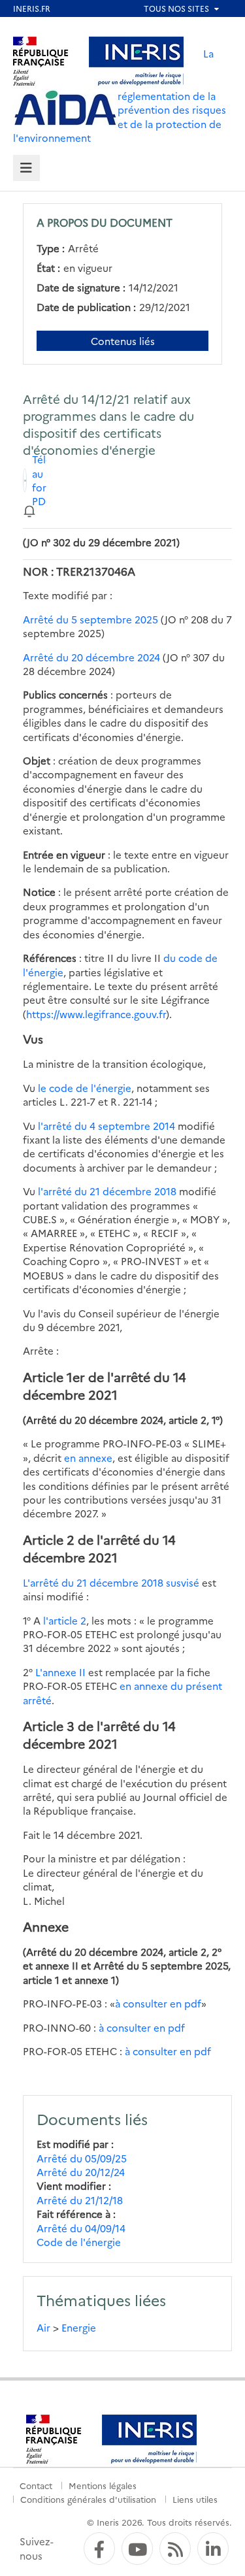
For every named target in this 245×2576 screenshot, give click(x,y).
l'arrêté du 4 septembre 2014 (106, 1126)
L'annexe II (60, 1672)
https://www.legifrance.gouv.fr (96, 1014)
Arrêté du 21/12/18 (80, 2200)
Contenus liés (123, 341)
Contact (36, 2485)
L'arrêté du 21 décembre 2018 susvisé (111, 1582)
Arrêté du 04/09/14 (81, 2228)
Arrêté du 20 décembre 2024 (91, 657)
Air (43, 2327)
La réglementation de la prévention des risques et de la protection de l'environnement (120, 95)
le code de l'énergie (85, 1088)
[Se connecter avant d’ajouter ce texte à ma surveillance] (29, 510)
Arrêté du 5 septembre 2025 (90, 619)
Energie (79, 2327)
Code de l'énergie (79, 2242)
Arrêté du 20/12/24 (81, 2172)
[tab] (26, 168)
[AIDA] (65, 108)
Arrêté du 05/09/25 (82, 2158)
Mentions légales (103, 2485)
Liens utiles (195, 2499)
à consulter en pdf (158, 2003)
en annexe (88, 1458)
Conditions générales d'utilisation (88, 2499)
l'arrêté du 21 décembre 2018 (107, 1191)
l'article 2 (65, 1620)
